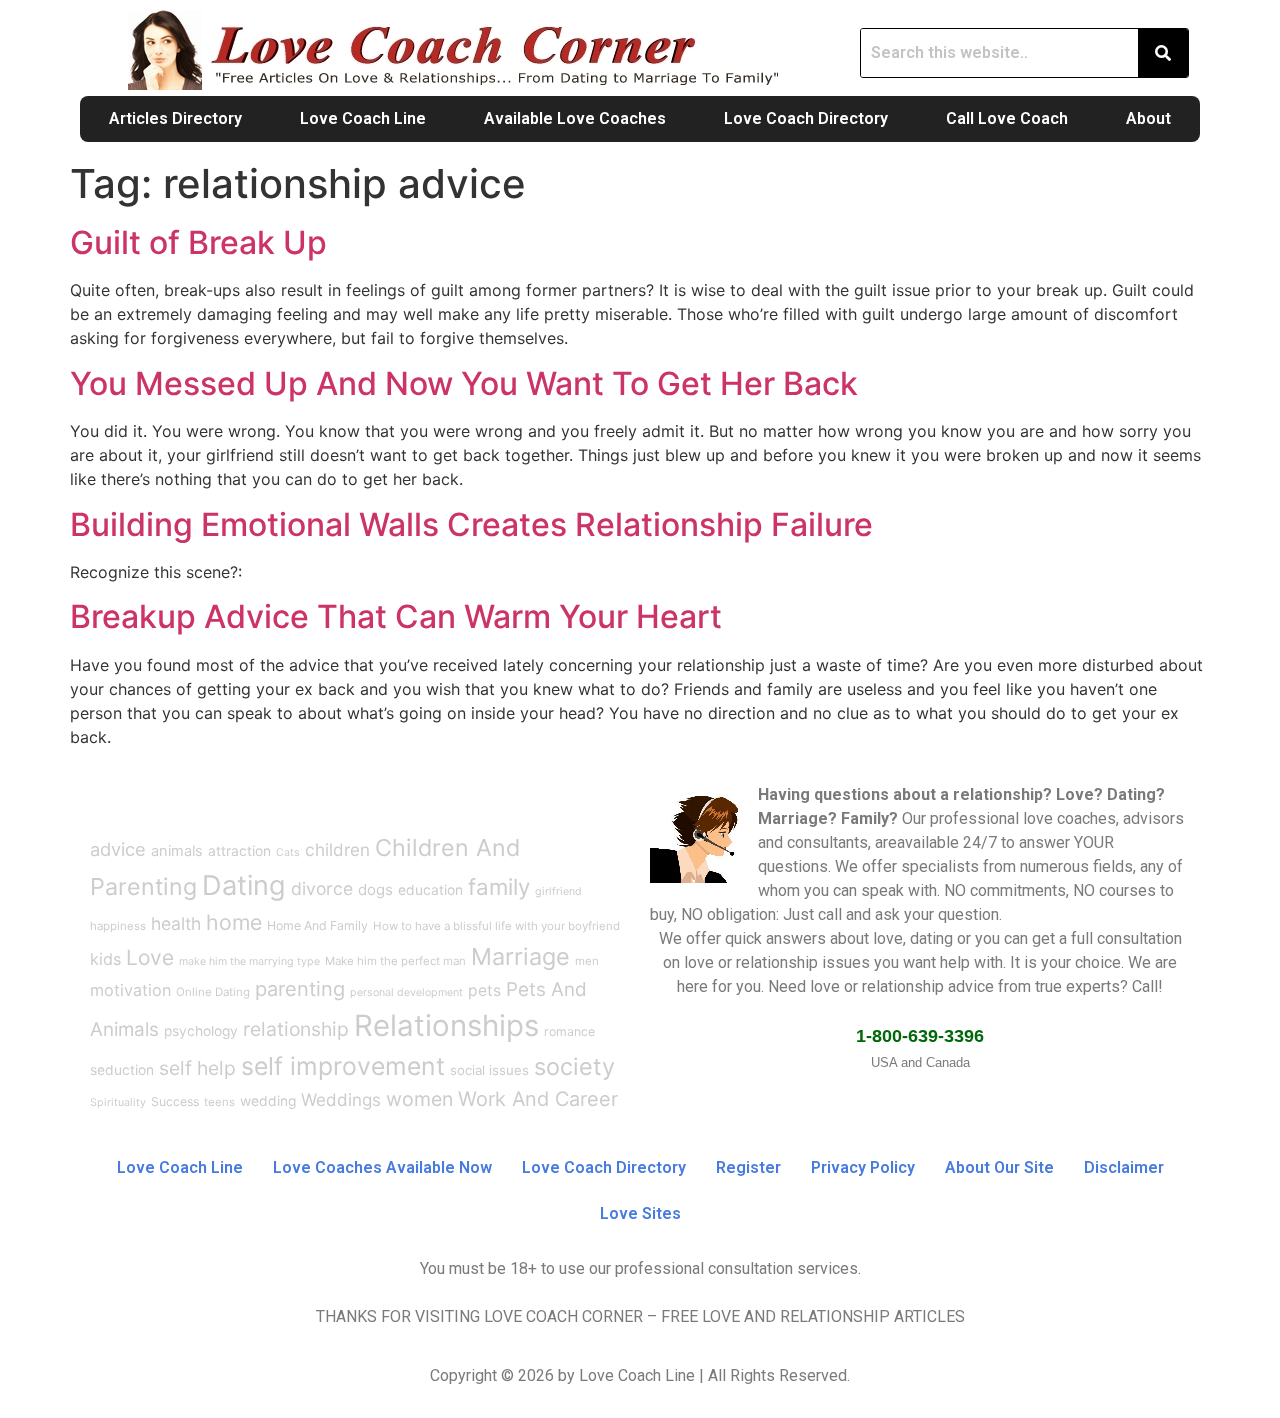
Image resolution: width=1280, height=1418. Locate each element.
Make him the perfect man (395, 961)
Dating (244, 885)
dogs (375, 889)
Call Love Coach (1007, 118)
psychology (201, 1031)
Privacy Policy (863, 1167)
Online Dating (213, 992)
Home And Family (317, 925)
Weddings (341, 1099)
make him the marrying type (249, 961)
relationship (296, 1029)
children (337, 849)
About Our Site (999, 1167)
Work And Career (538, 1099)
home (234, 922)
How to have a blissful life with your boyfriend (496, 926)
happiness (118, 926)
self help (197, 1068)
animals (177, 851)
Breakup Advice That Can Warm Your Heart (396, 616)
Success (175, 1101)
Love (150, 957)
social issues (489, 1070)
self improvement (343, 1066)
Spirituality (118, 1102)
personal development (406, 992)
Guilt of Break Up (198, 242)
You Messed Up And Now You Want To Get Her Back (464, 383)
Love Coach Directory (806, 118)
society (574, 1066)
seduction (122, 1070)
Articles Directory (175, 118)
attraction (239, 851)
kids (105, 959)
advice (118, 849)
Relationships (446, 1025)
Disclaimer (1124, 1167)
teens (219, 1102)
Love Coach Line (363, 118)
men (587, 961)
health (176, 923)
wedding (268, 1101)
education (430, 890)
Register (748, 1167)
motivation (130, 990)
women (419, 1099)
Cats (288, 852)
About (1148, 118)
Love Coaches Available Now (382, 1167)
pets (484, 990)
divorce (322, 888)
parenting (300, 989)
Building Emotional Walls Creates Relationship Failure (471, 524)
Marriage (520, 956)
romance (569, 1031)
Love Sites (640, 1213)
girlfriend (558, 891)
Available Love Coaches (575, 118)
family (499, 886)
